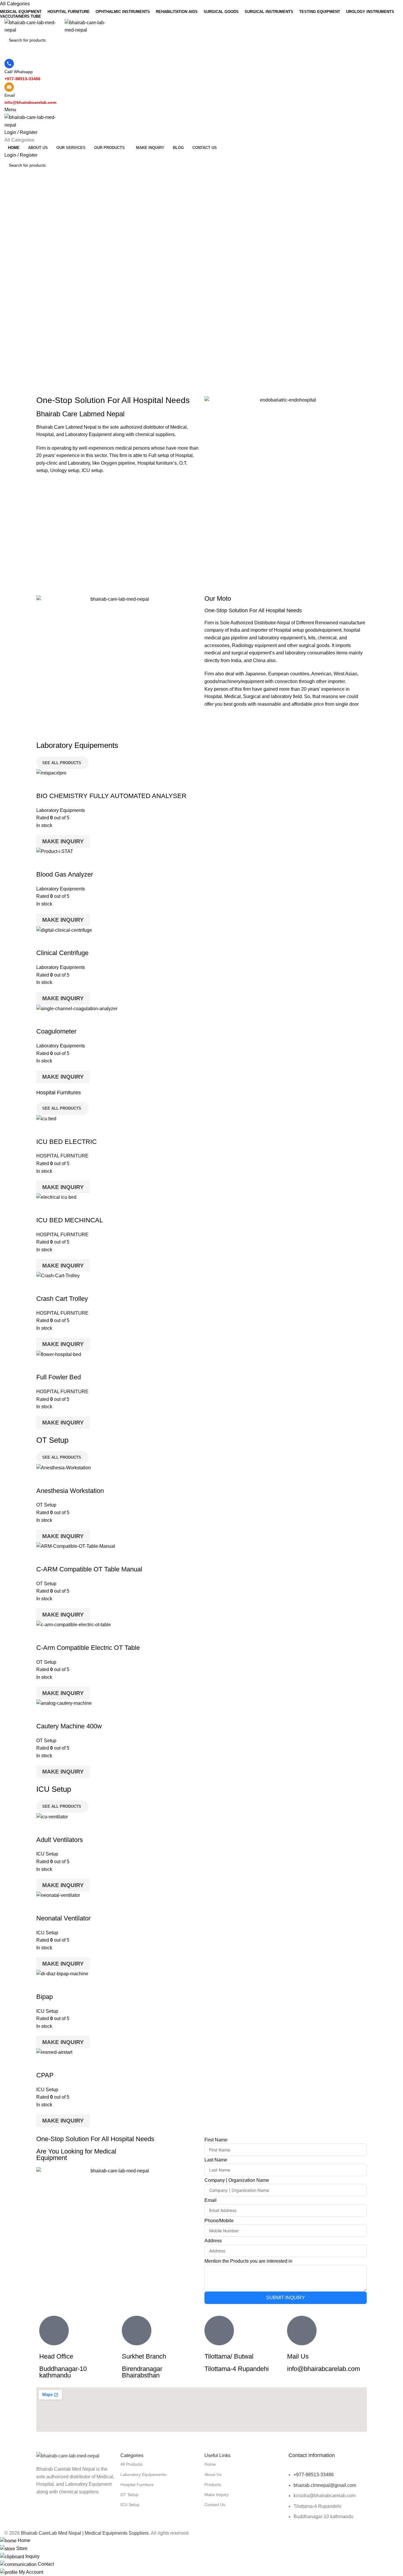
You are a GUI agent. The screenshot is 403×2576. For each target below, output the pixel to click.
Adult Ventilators (60, 1840)
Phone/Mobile (219, 2221)
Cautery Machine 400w (69, 1726)
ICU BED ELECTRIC (67, 1142)
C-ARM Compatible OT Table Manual (89, 1569)
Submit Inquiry (286, 2298)
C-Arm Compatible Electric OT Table (88, 1648)
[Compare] (44, 784)
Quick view (60, 784)
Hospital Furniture (137, 2485)
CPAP (45, 2075)
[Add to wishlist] (76, 784)
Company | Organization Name (237, 2180)
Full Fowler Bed (59, 1377)
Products (213, 2485)
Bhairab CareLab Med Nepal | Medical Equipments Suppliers (85, 2533)
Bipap (45, 1997)
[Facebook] (44, 2515)
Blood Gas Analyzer (65, 874)
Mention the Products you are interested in (248, 2261)
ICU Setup (47, 1854)
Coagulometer (56, 1031)
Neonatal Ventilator (63, 1918)
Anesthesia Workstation (70, 1491)
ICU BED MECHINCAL (70, 1220)
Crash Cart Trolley (62, 1299)
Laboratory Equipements (143, 2475)
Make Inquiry (63, 841)
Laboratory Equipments (61, 810)
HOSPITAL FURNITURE (62, 1156)
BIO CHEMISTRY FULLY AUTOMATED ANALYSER (111, 796)
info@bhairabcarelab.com (323, 2369)
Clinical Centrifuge (62, 953)
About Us (213, 2475)
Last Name (216, 2160)
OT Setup (46, 1505)
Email (210, 2200)
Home (210, 2464)
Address (213, 2241)
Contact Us (215, 2505)
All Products (131, 2464)
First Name (216, 2140)
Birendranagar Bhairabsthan (142, 2372)
